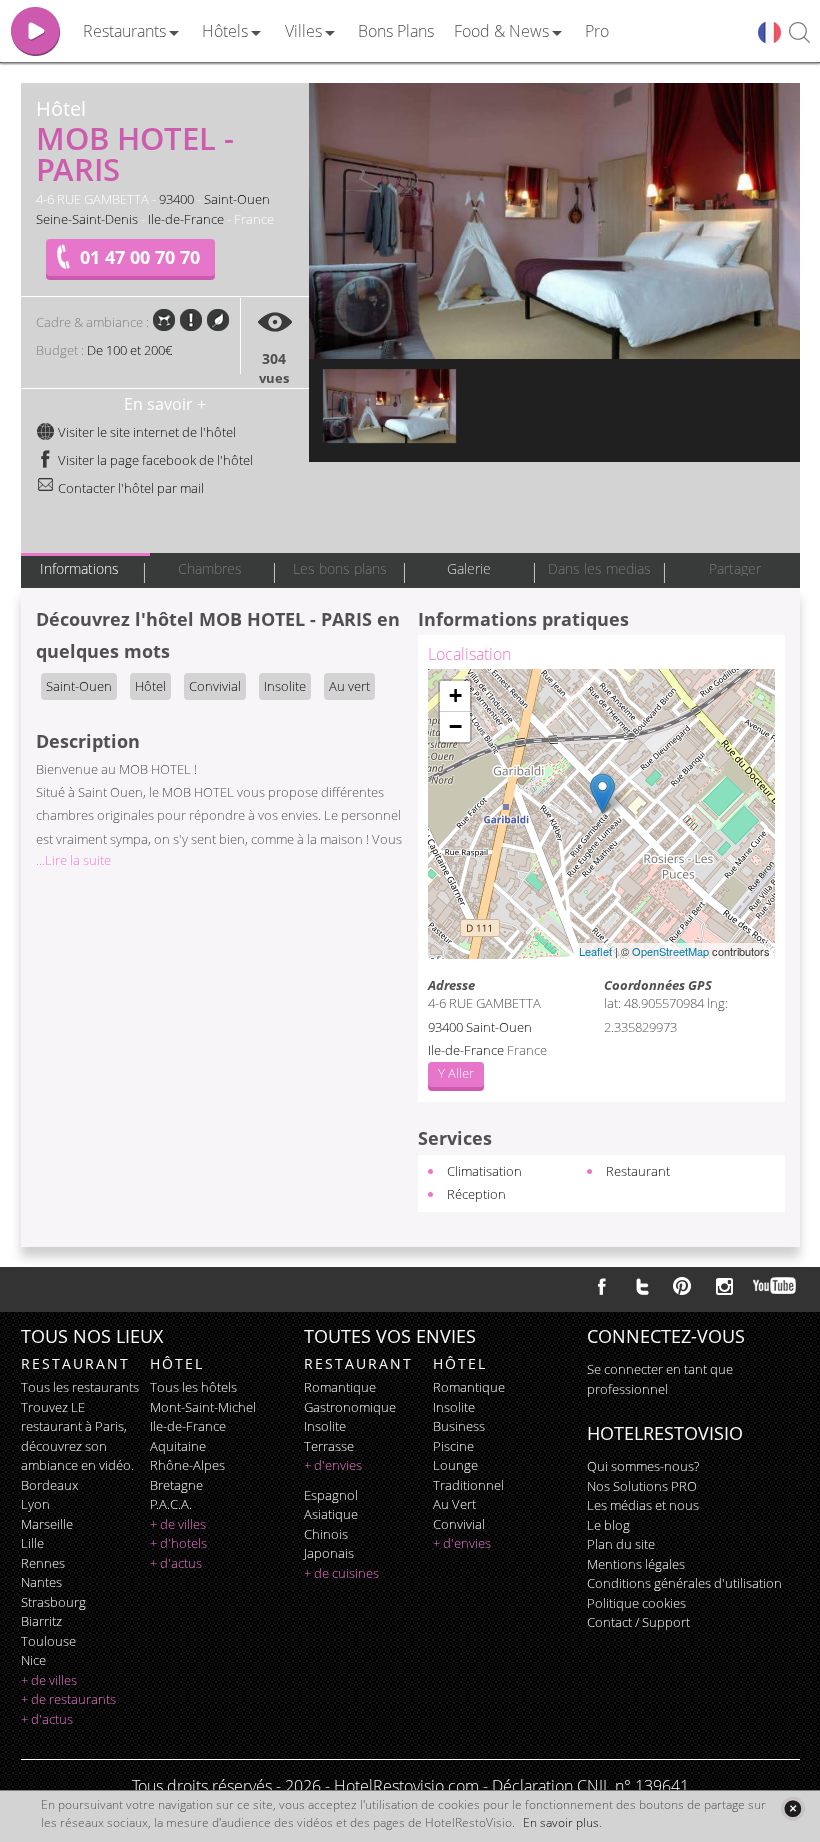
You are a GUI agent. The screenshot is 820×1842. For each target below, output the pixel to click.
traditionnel (468, 1485)
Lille (32, 1543)
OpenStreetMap (670, 951)
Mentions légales (636, 1564)
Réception (476, 1194)
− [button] (455, 726)
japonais (329, 1553)
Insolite (285, 686)
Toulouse (48, 1641)
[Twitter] (642, 1286)
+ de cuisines (341, 1573)
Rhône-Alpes (187, 1465)
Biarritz (41, 1621)
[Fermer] (792, 1808)
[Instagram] (724, 1289)
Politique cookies (636, 1603)
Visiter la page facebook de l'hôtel (154, 460)
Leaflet (595, 951)
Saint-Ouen (237, 199)
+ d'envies (333, 1465)
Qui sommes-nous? (643, 1466)
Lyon (35, 1504)
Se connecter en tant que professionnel (660, 1379)
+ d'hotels (178, 1543)
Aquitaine (178, 1446)
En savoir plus (561, 1822)
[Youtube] (775, 1286)
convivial (459, 1524)
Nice (33, 1660)
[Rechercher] (799, 33)
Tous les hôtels (193, 1387)
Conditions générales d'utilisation (684, 1583)
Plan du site (621, 1544)
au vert (454, 1504)
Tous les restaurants (80, 1387)
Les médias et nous (643, 1505)
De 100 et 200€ (129, 350)
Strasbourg (53, 1602)
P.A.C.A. (171, 1504)
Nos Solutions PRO (642, 1486)
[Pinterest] (682, 1286)
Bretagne (176, 1485)
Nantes (41, 1582)
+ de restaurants (68, 1699)
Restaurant (638, 1171)
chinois (326, 1534)
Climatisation (484, 1171)
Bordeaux (49, 1485)
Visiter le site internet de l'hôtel (145, 432)
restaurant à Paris (72, 1426)
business (459, 1426)
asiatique (331, 1514)
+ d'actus (47, 1719)
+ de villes (49, 1680)
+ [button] (455, 695)
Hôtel (150, 686)
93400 (176, 199)
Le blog (608, 1525)
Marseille (47, 1524)
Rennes (43, 1563)
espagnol (331, 1495)
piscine (453, 1446)
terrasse (329, 1446)
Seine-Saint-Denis (87, 219)
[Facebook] (602, 1286)
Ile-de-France (186, 219)
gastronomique (350, 1407)
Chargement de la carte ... (599, 814)
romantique (340, 1387)
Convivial (215, 686)
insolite (325, 1426)
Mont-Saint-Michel (203, 1407)
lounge (455, 1465)
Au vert (349, 686)
